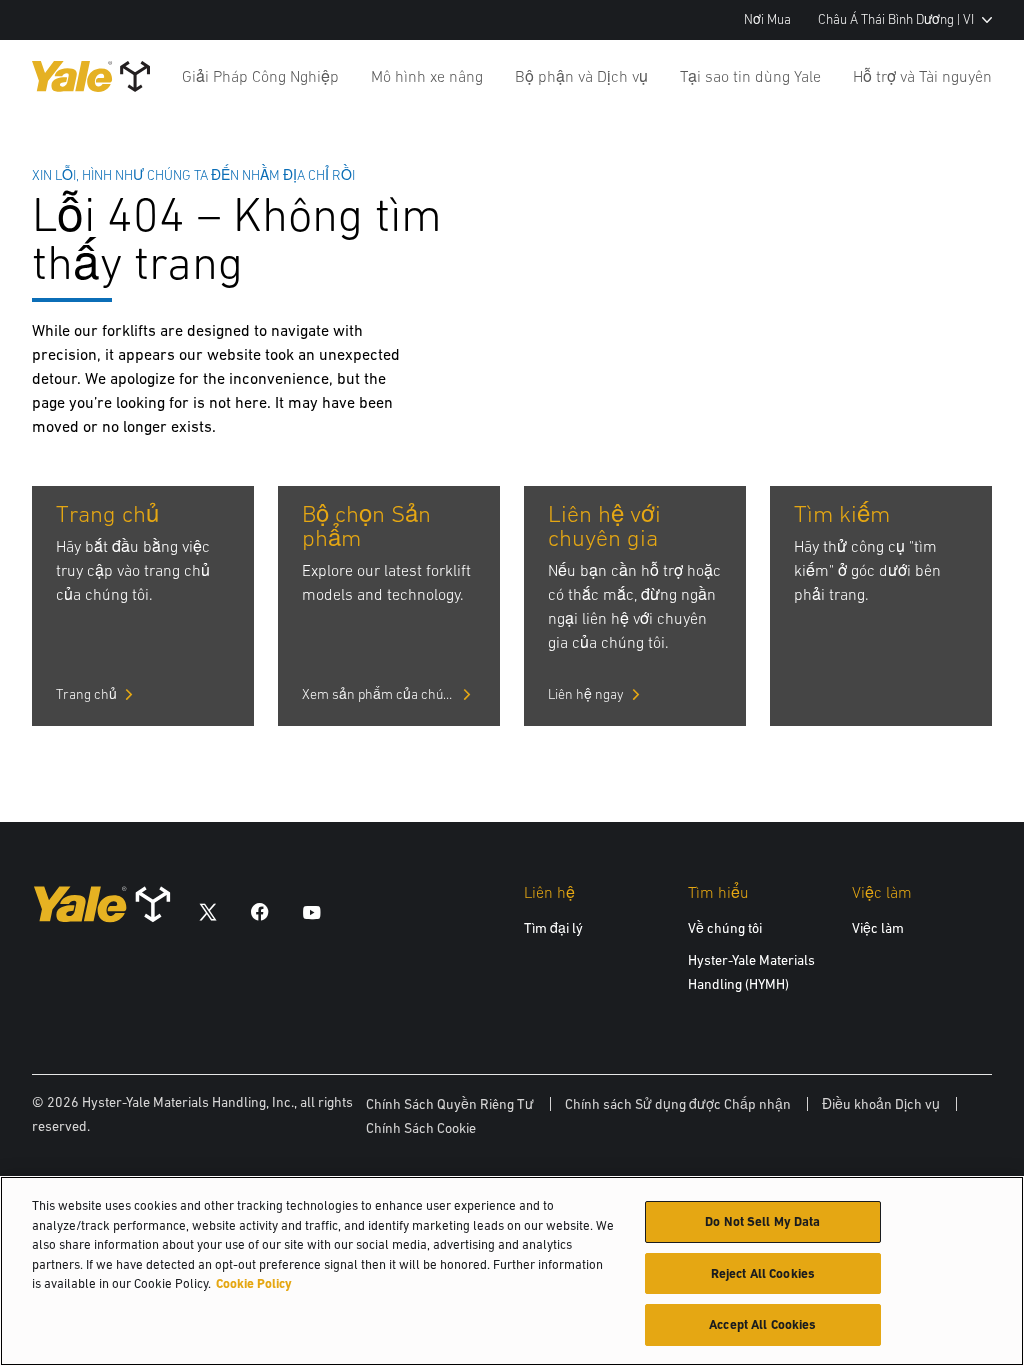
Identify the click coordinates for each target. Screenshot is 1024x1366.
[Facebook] (260, 911)
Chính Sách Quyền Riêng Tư (450, 1104)
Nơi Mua (767, 19)
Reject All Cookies (763, 1273)
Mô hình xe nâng (427, 76)
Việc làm (878, 928)
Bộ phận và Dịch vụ (581, 76)
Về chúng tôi (725, 928)
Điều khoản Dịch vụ (881, 1104)
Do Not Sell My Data (762, 1221)
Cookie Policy (254, 1283)
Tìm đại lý (553, 928)
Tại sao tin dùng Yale (750, 76)
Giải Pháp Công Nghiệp (260, 76)
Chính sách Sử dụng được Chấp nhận (678, 1104)
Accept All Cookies (762, 1324)
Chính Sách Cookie (421, 1128)
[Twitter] (208, 911)
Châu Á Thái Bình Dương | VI (896, 19)
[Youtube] (312, 911)
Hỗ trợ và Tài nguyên (922, 76)
